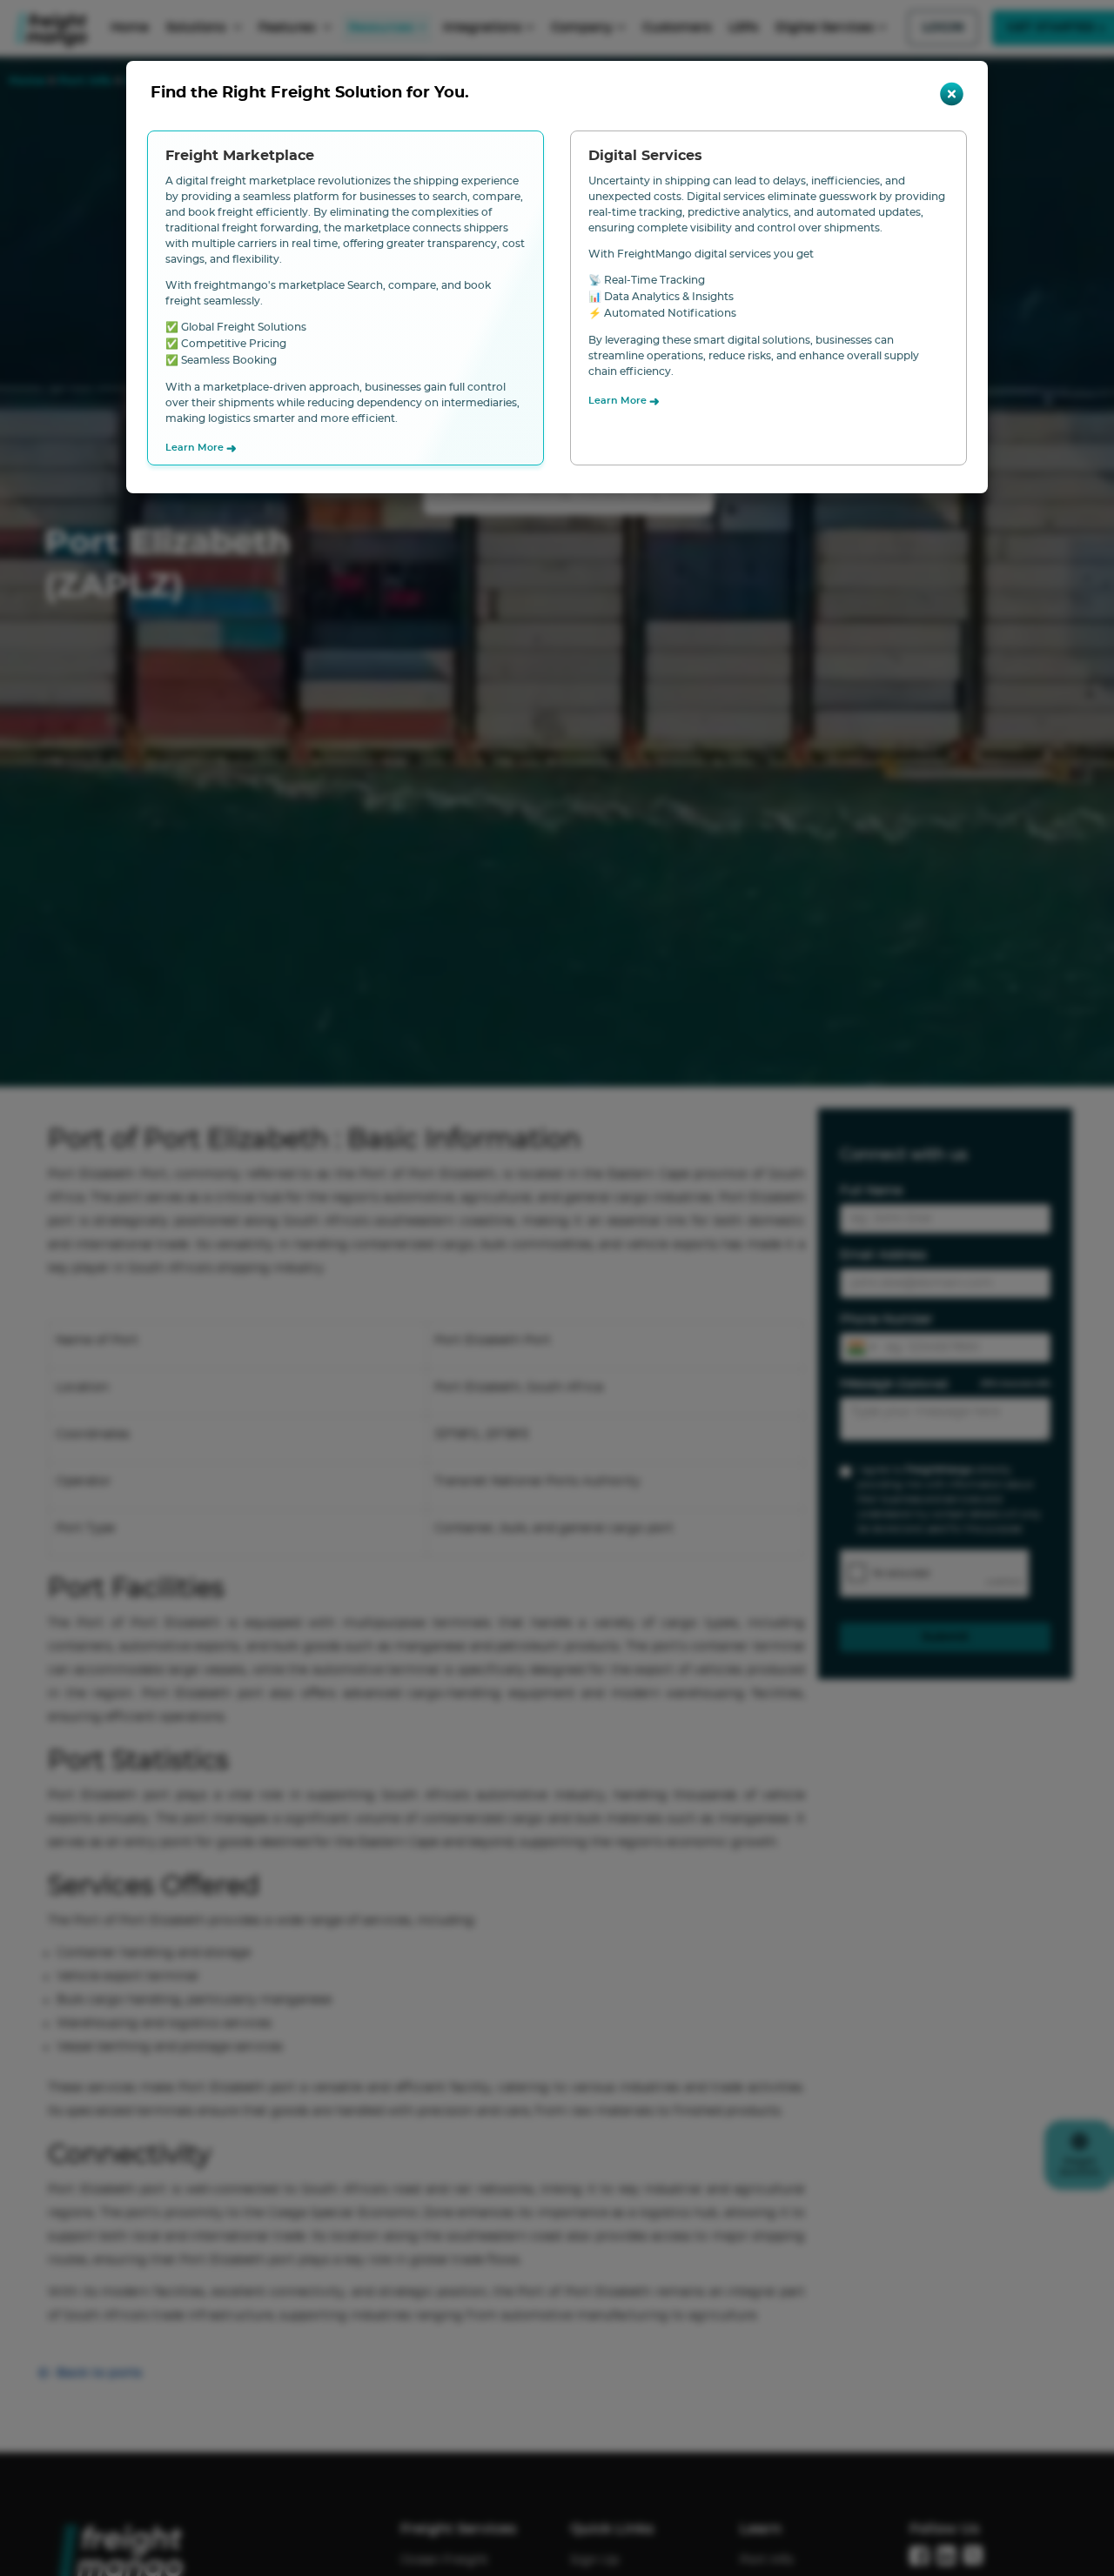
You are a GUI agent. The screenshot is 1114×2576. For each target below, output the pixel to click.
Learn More (201, 449)
